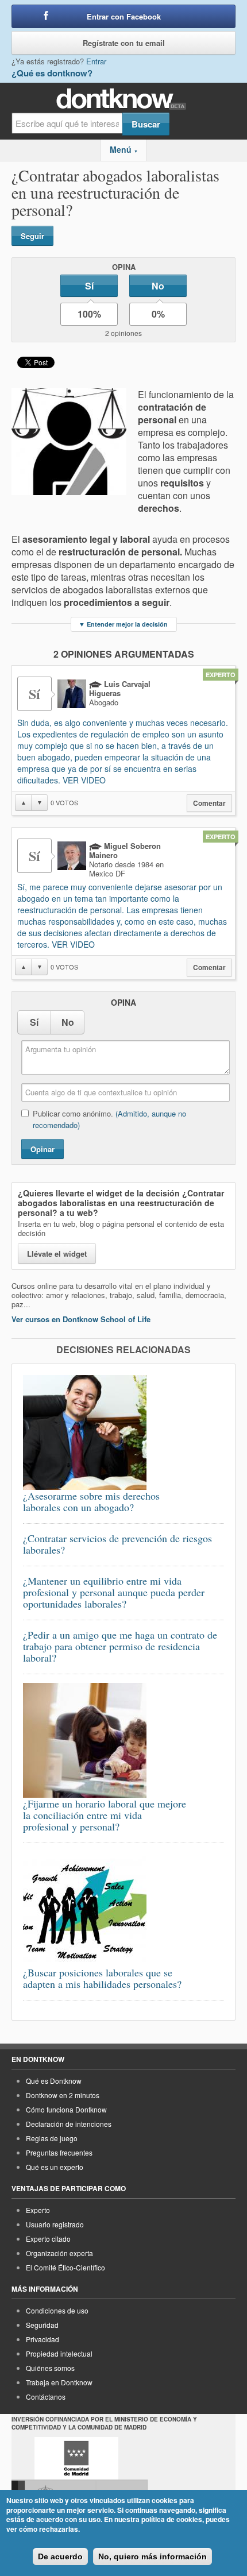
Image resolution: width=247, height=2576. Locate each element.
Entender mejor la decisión (123, 624)
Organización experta (59, 2253)
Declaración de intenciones (69, 2124)
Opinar (43, 1149)
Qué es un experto (55, 2167)
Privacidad (43, 2339)
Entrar (96, 61)
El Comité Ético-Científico (65, 2267)
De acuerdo (60, 2556)
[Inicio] (124, 99)
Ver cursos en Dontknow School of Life (81, 1319)
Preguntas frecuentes (59, 2152)
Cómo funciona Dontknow (66, 2109)
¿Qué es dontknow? (52, 73)
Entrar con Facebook (124, 16)
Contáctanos (46, 2397)
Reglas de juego (52, 2138)
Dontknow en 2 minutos (63, 2095)
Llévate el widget (57, 1254)
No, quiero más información (153, 2556)
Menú (124, 149)
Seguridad (42, 2325)
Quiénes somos (50, 2368)
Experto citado (48, 2239)
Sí (89, 286)
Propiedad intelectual (59, 2353)
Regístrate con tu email (124, 43)
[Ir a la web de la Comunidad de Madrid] (76, 2458)
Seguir (32, 236)
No (158, 286)
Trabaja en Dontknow (59, 2382)
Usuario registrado (55, 2224)
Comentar (209, 803)
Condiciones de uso (57, 2310)
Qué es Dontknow (54, 2081)
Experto (38, 2210)
